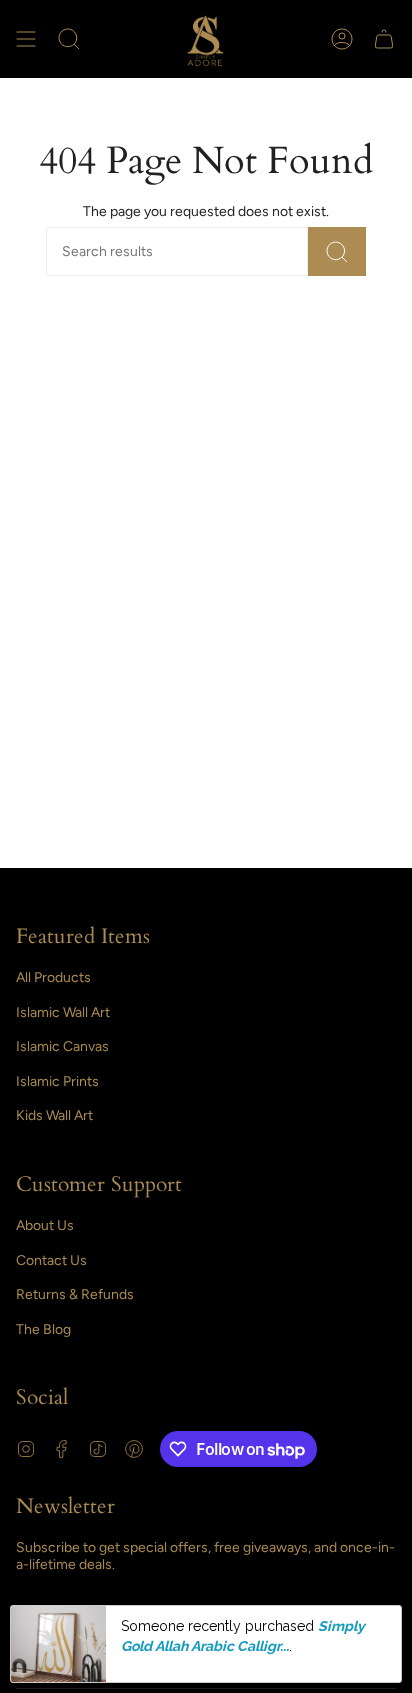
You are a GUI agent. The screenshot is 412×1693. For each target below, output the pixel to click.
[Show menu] (26, 39)
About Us (45, 1225)
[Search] (337, 251)
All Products (53, 977)
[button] (69, 39)
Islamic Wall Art (63, 1012)
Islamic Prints (57, 1081)
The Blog (43, 1329)
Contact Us (51, 1260)
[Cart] (384, 39)
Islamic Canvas (62, 1046)
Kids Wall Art (54, 1115)
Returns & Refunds (75, 1294)
